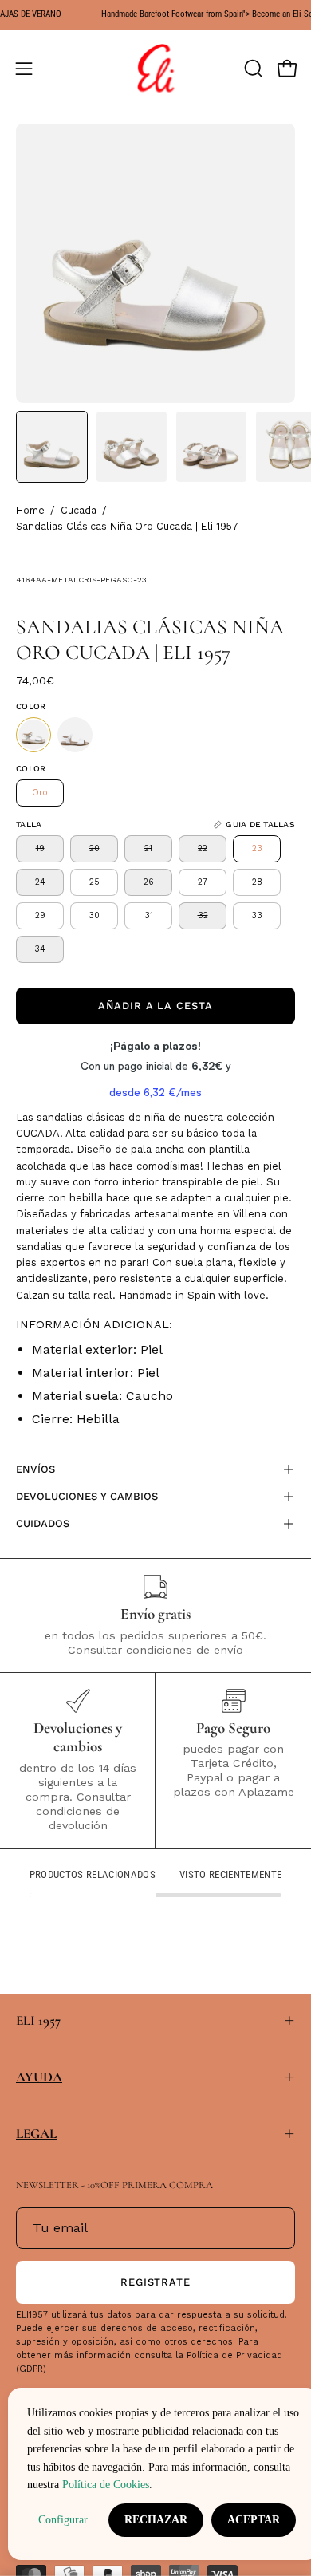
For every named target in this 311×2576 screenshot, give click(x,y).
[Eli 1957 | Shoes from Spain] (155, 69)
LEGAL (36, 2134)
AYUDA (39, 2077)
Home (30, 510)
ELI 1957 (38, 2020)
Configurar (63, 2520)
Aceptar (254, 2520)
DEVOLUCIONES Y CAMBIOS (87, 1496)
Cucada (79, 510)
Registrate (156, 2282)
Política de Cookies (106, 2484)
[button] (252, 69)
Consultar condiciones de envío (155, 1650)
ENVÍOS (35, 1469)
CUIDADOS (43, 1523)
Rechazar (156, 2520)
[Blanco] (75, 735)
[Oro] (33, 735)
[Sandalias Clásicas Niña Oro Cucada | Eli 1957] (52, 447)
